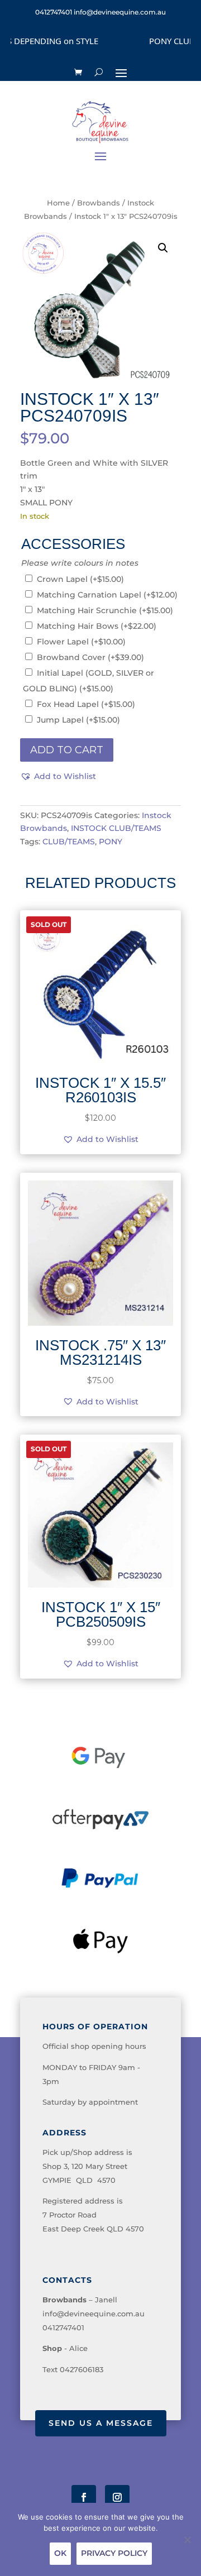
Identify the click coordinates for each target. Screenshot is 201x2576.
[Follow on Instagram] (117, 2497)
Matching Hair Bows (97, 626)
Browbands (99, 203)
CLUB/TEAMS (69, 842)
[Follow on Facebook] (84, 2497)
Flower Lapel (81, 642)
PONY (111, 842)
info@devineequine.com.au (94, 2314)
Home (58, 203)
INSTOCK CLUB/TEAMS (116, 828)
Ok (60, 2553)
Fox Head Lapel (86, 704)
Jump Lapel (78, 720)
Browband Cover (90, 657)
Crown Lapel (80, 579)
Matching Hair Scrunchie (105, 610)
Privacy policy (114, 2553)
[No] (187, 2540)
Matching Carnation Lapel (107, 595)
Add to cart (67, 750)
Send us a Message (101, 2423)
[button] (163, 248)
